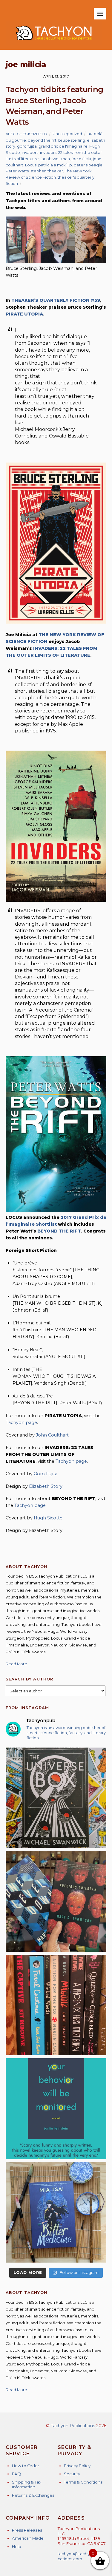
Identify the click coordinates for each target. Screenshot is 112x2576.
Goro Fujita (46, 1474)
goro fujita (27, 146)
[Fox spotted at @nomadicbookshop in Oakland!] (56, 2005)
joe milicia (81, 159)
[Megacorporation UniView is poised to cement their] (56, 2109)
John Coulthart (52, 1435)
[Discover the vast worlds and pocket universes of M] (56, 1798)
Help (17, 2546)
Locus (31, 165)
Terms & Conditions (83, 2482)
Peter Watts (17, 171)
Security (72, 2474)
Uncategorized (67, 134)
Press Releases (27, 2530)
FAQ (16, 2474)
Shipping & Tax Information (27, 2485)
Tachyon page (21, 1422)
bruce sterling (72, 140)
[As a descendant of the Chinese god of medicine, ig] (56, 2212)
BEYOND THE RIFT (59, 1231)
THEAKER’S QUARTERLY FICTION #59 (56, 300)
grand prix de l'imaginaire (63, 146)
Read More (16, 1664)
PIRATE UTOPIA (24, 314)
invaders (30, 152)
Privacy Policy (77, 2466)
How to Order (26, 2466)
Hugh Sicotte (48, 1518)
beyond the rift (42, 140)
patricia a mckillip (55, 165)
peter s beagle (88, 165)
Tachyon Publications (73, 2426)
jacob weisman (55, 159)
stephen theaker (47, 171)
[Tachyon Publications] (54, 42)
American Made (28, 2538)
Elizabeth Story (46, 1486)
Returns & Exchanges (33, 2495)
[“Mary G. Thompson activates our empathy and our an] (56, 1901)
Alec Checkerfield (27, 134)
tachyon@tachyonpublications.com (81, 2556)
